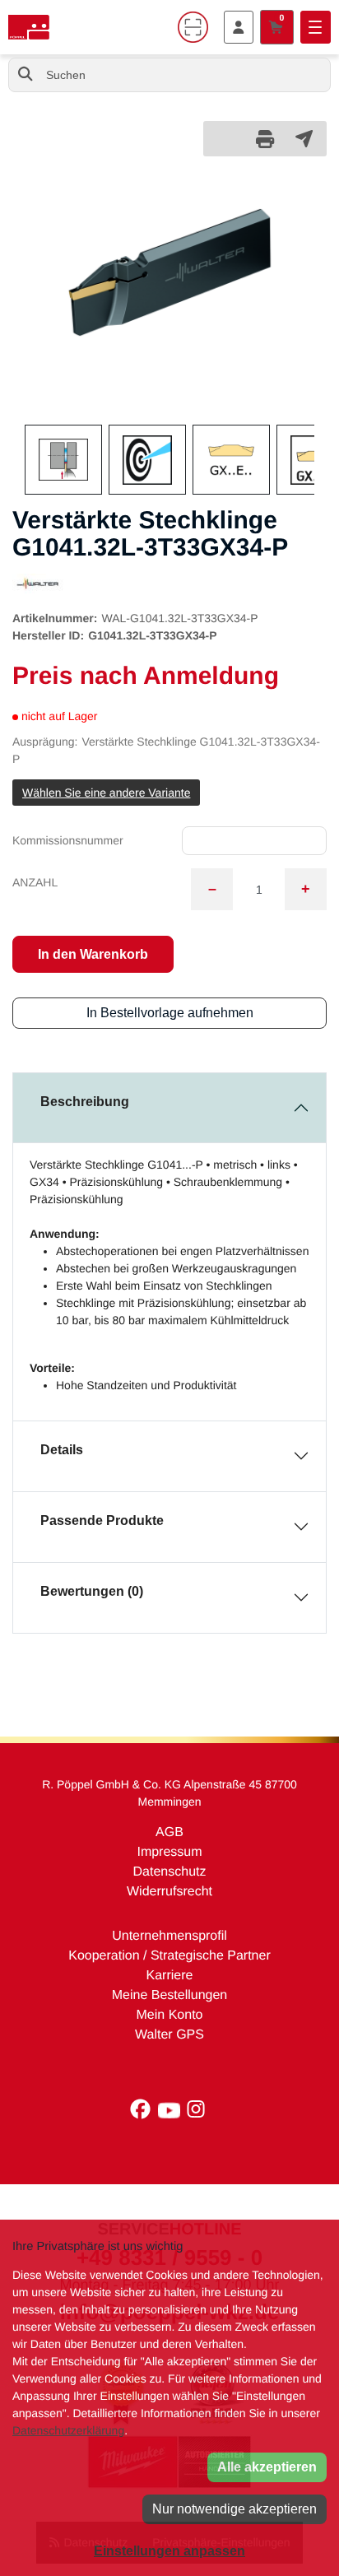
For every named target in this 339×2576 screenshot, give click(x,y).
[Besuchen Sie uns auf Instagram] (197, 2113)
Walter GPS (169, 2035)
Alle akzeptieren (267, 2467)
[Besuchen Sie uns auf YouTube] (173, 2113)
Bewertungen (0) (92, 1591)
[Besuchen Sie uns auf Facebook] (144, 2113)
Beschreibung (85, 1102)
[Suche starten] (26, 75)
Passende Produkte (102, 1520)
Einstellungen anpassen (169, 2551)
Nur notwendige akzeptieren (235, 2509)
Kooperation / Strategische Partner (169, 1956)
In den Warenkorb (93, 954)
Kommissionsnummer (68, 840)
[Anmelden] (239, 27)
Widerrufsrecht (169, 1892)
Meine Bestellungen (170, 1995)
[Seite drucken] (265, 139)
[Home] (29, 27)
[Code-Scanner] (193, 27)
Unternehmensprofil (169, 1936)
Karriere (170, 1976)
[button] (34, 297)
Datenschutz (170, 1872)
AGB (169, 1832)
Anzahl (35, 882)
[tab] (169, 1108)
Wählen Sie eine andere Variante (106, 793)
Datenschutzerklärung (68, 2430)
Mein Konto (170, 2015)
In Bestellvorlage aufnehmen (170, 1013)
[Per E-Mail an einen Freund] (304, 138)
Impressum (169, 1852)
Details (62, 1450)
